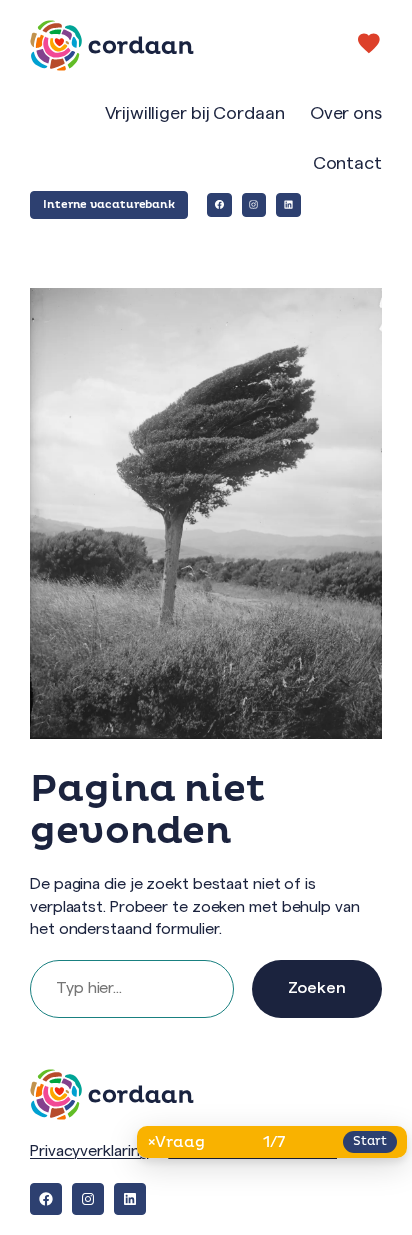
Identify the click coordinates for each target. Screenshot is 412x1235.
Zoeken (317, 988)
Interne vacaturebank (109, 204)
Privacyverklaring (89, 1151)
